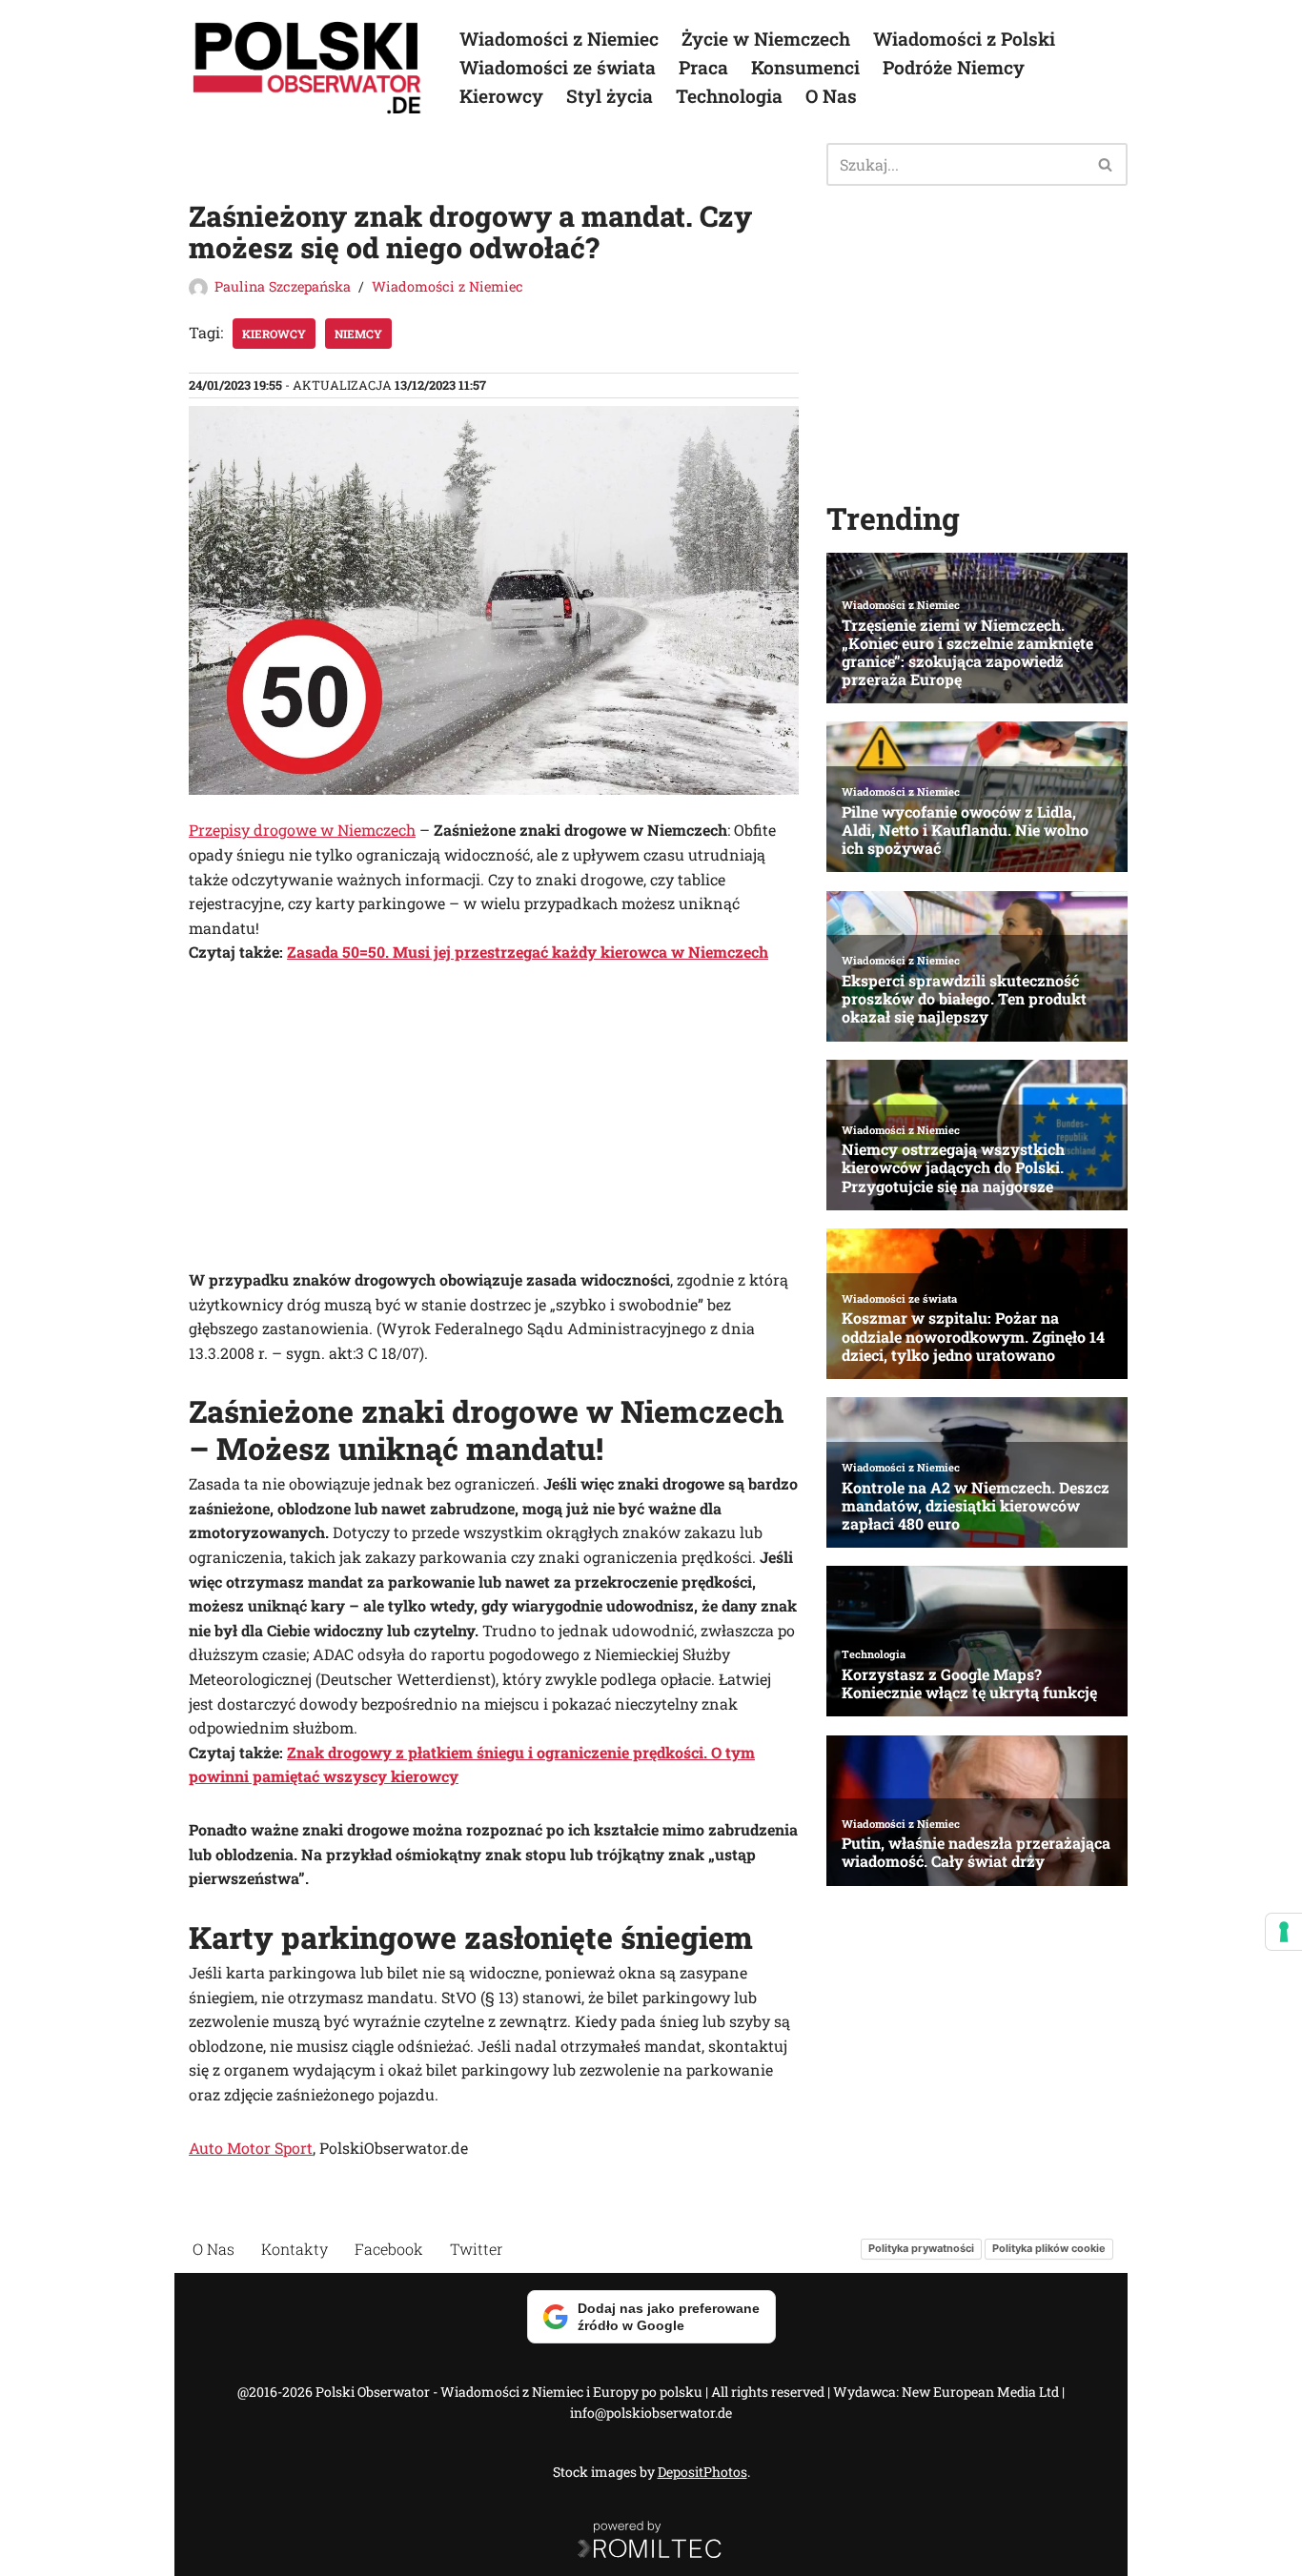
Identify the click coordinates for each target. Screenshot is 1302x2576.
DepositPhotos (702, 2472)
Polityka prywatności (921, 2248)
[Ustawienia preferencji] (1284, 1932)
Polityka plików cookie (1049, 2248)
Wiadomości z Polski (964, 39)
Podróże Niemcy (954, 67)
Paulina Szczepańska (283, 286)
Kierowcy (501, 96)
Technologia (729, 96)
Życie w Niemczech (766, 39)
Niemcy (358, 334)
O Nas (831, 96)
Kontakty (295, 2249)
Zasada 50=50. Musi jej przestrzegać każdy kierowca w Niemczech (528, 952)
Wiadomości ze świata (558, 67)
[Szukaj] (1106, 164)
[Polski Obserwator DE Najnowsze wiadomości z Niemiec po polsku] (308, 68)
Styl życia (610, 96)
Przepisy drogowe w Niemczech (302, 830)
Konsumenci (805, 67)
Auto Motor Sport (251, 2148)
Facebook (389, 2249)
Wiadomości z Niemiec (559, 39)
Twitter (477, 2249)
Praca (703, 67)
